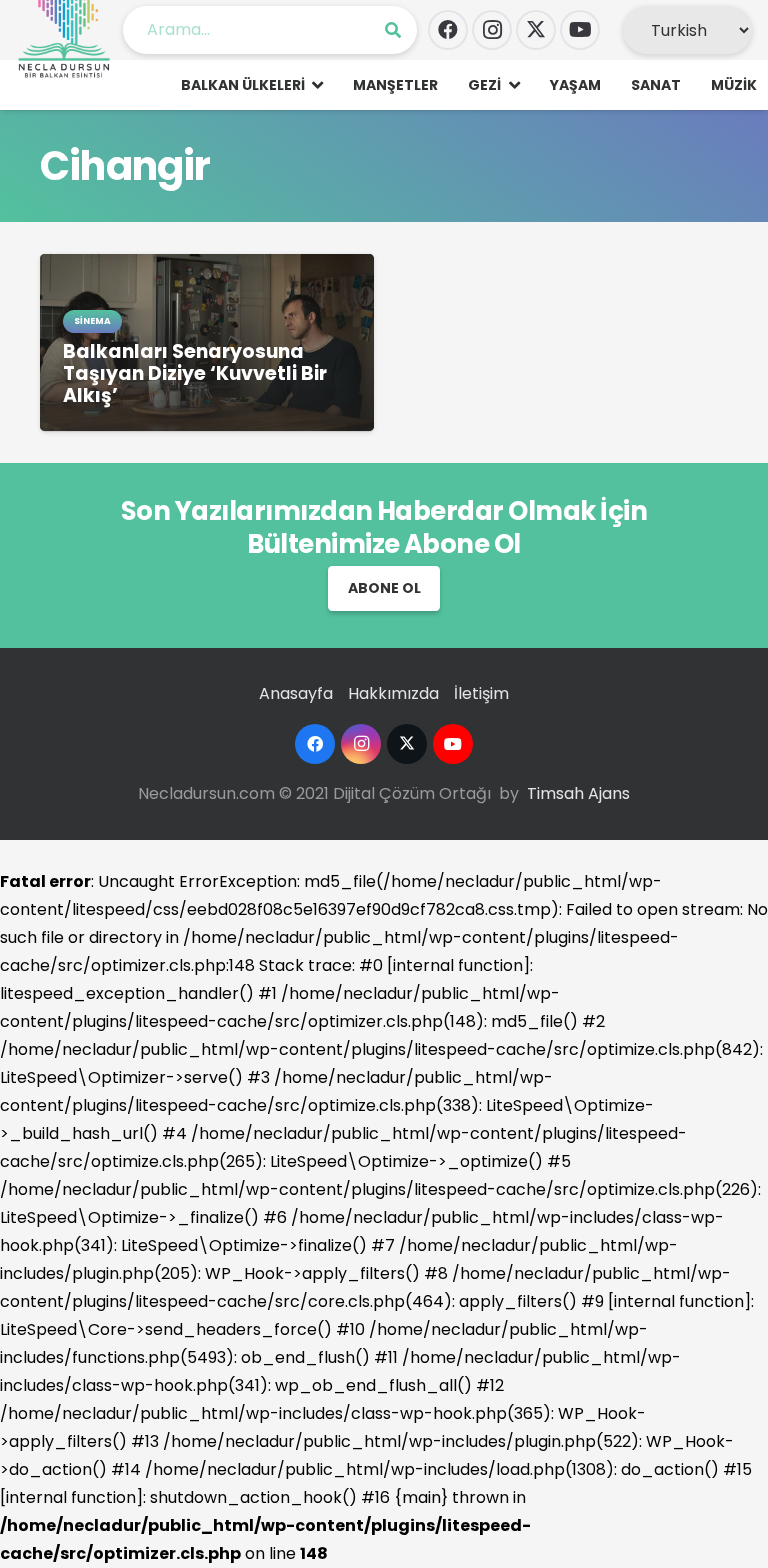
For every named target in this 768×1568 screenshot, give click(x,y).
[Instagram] (492, 30)
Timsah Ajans (578, 793)
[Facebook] (448, 30)
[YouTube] (580, 30)
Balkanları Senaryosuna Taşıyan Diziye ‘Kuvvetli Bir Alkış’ (195, 373)
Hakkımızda (393, 693)
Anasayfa (296, 693)
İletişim (481, 693)
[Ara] (393, 30)
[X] (536, 30)
